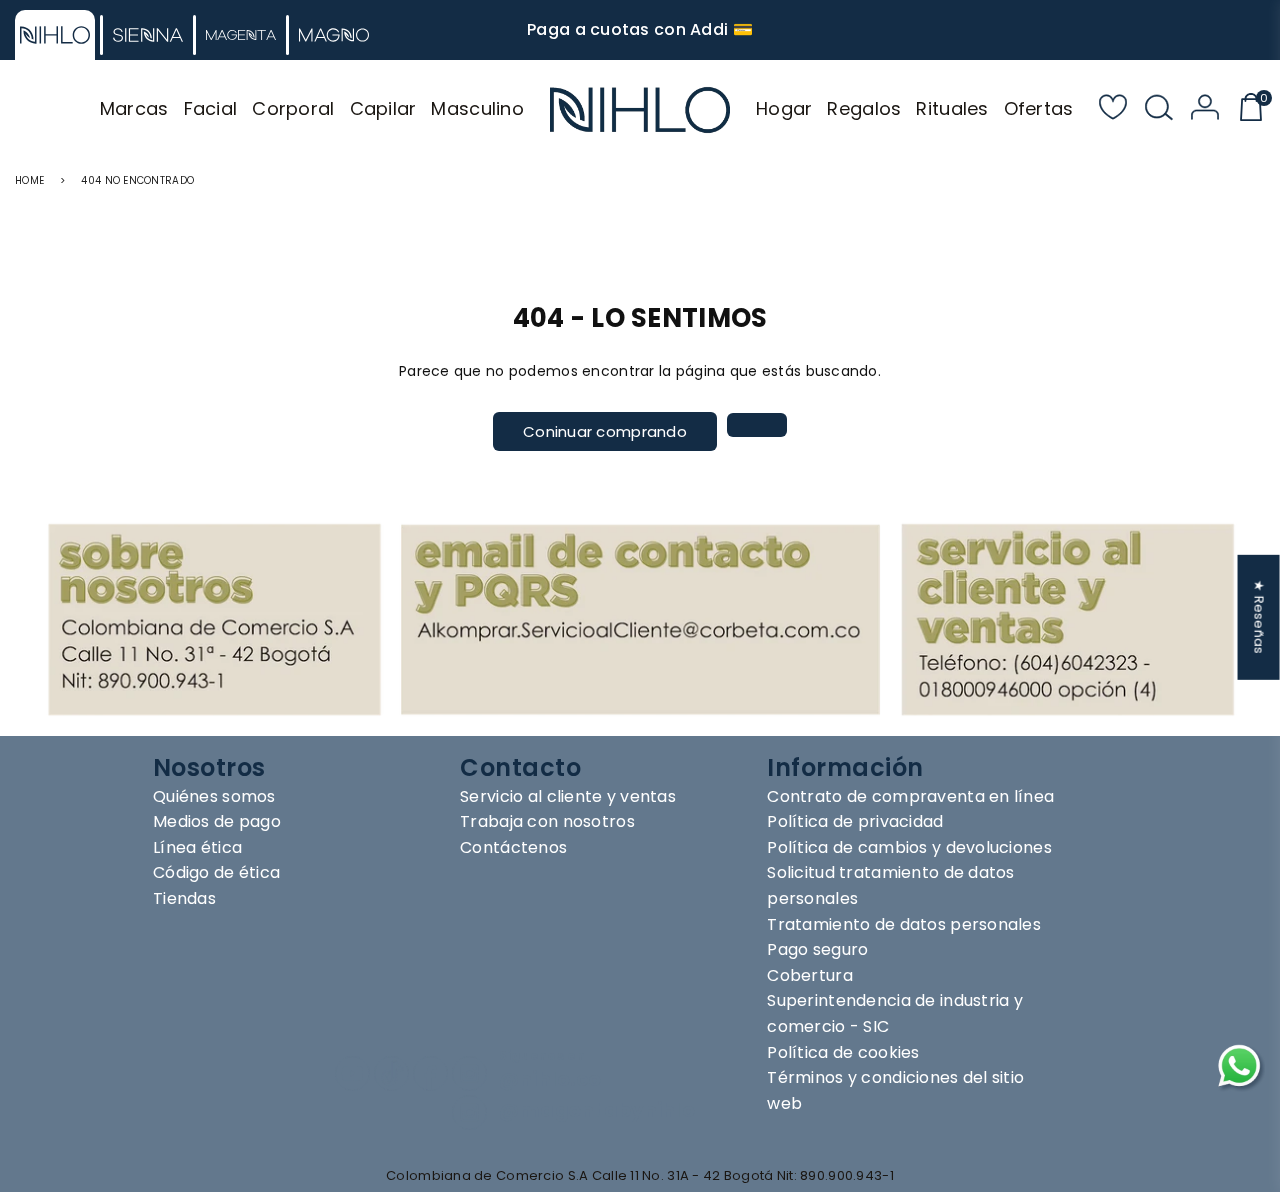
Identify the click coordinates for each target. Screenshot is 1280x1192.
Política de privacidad (855, 821)
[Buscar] (1159, 110)
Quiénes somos (214, 796)
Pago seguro (817, 949)
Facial (211, 108)
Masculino (477, 108)
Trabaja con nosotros (547, 821)
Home (29, 180)
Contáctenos (513, 847)
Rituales (952, 108)
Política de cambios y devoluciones (909, 847)
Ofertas (1039, 108)
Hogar (784, 108)
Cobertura (810, 975)
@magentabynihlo (597, 1110)
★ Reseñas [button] (1259, 617)
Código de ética (216, 872)
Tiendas (184, 898)
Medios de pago (217, 821)
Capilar (383, 108)
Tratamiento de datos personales (904, 924)
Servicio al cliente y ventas (568, 796)
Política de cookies (843, 1052)
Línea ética (197, 847)
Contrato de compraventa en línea (910, 796)
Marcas (134, 108)
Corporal (293, 108)
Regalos (864, 108)
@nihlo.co (550, 1079)
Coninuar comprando (605, 431)
